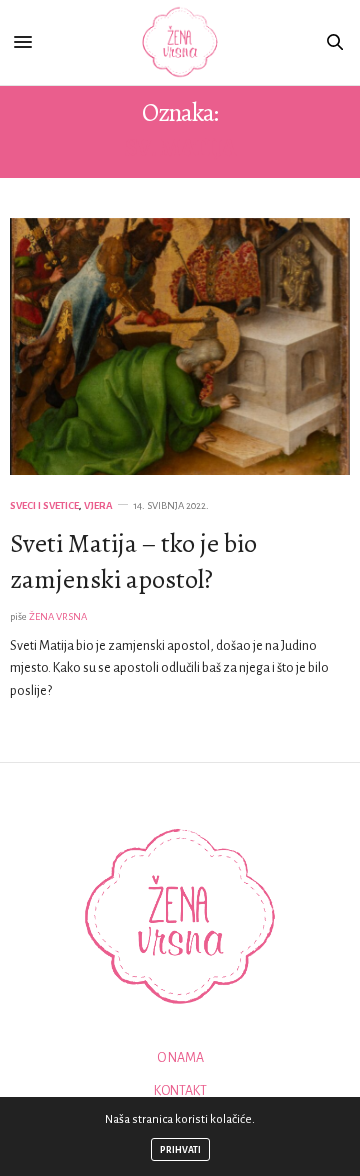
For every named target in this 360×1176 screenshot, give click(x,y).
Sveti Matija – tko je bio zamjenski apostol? (133, 561)
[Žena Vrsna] (180, 42)
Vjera (98, 505)
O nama (180, 1058)
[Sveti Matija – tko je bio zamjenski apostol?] (180, 346)
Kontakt (180, 1091)
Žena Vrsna (58, 616)
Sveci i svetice (44, 505)
